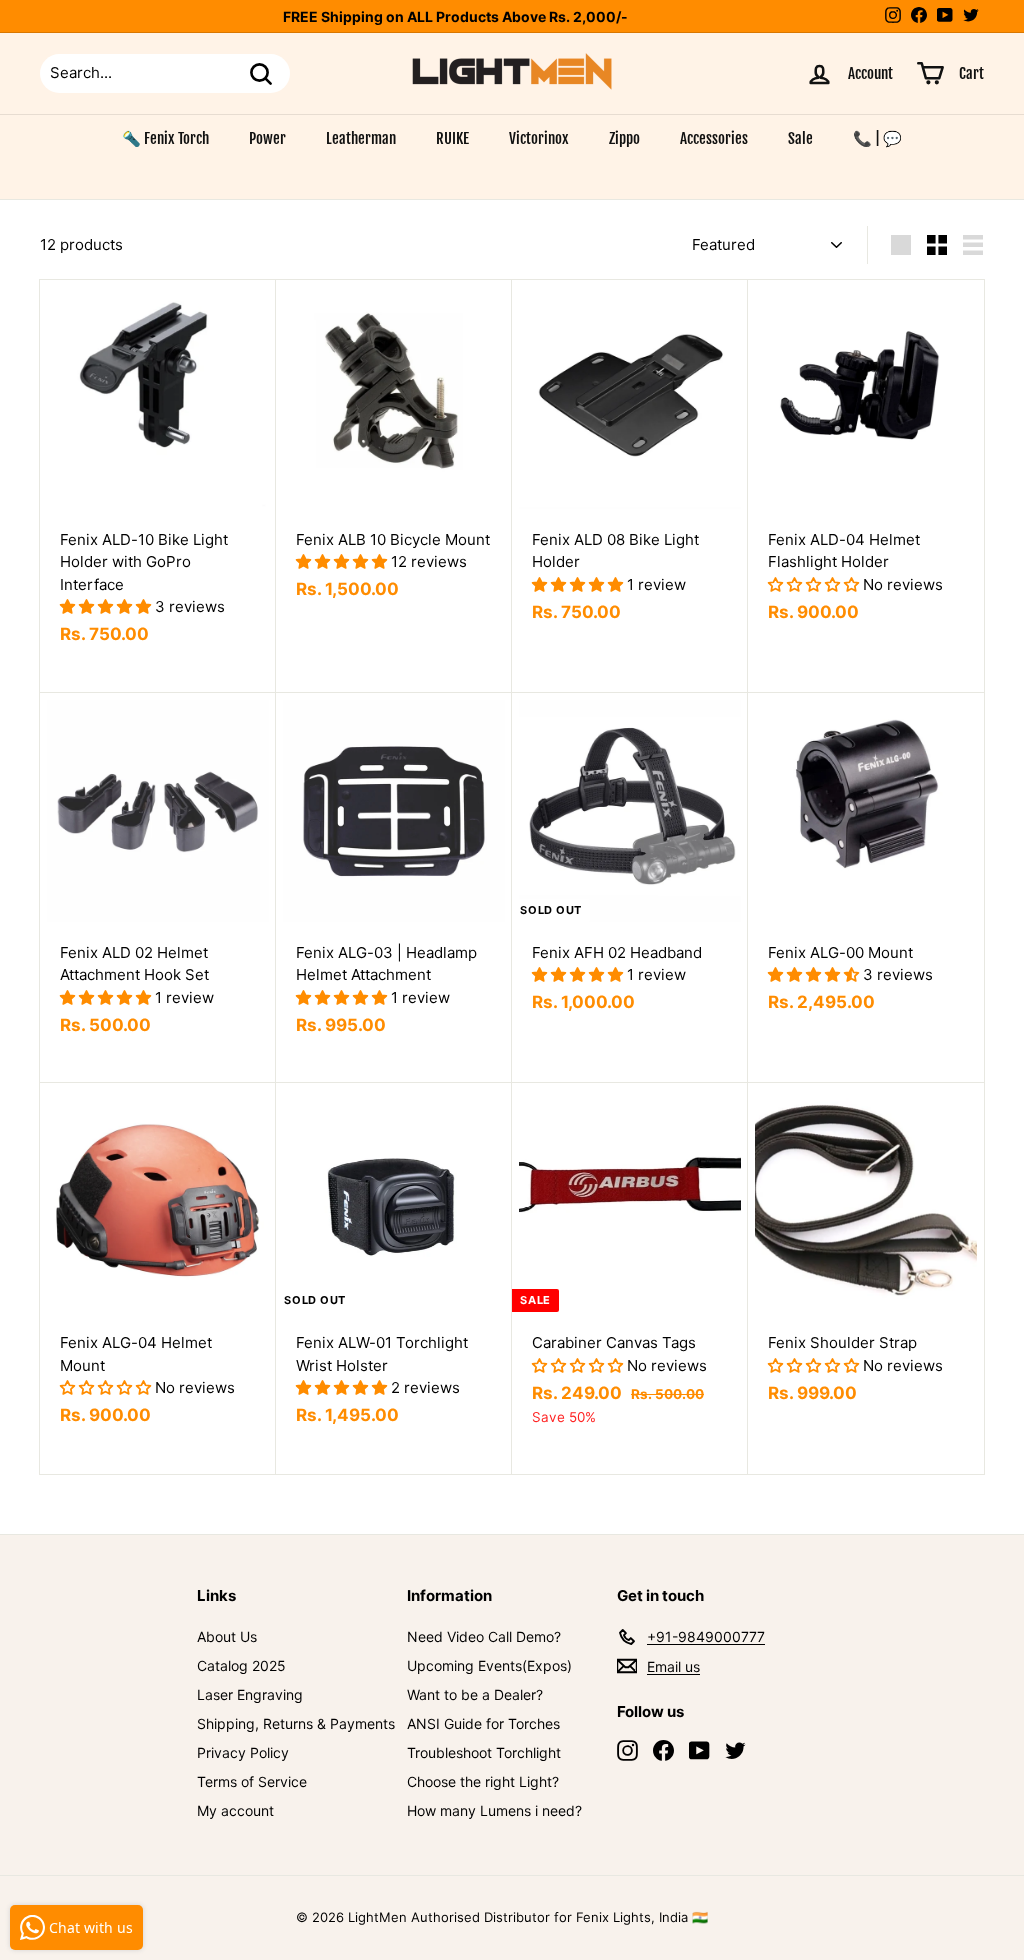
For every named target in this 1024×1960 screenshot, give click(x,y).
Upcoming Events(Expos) (489, 1665)
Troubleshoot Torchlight (484, 1752)
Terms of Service (252, 1781)
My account (235, 1810)
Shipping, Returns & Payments (296, 1723)
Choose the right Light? (483, 1781)
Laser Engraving (250, 1694)
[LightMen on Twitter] (735, 1750)
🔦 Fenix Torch (165, 138)
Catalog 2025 (241, 1665)
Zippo (624, 138)
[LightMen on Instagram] (627, 1750)
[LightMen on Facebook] (663, 1750)
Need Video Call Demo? (484, 1636)
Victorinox (539, 138)
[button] (107, 606)
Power (267, 138)
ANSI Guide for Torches (483, 1723)
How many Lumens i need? (494, 1810)
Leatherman (361, 138)
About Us (227, 1636)
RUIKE (452, 138)
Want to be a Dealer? (475, 1694)
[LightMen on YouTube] (699, 1750)
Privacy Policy (243, 1752)
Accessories (714, 138)
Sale (800, 138)
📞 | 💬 (877, 138)
